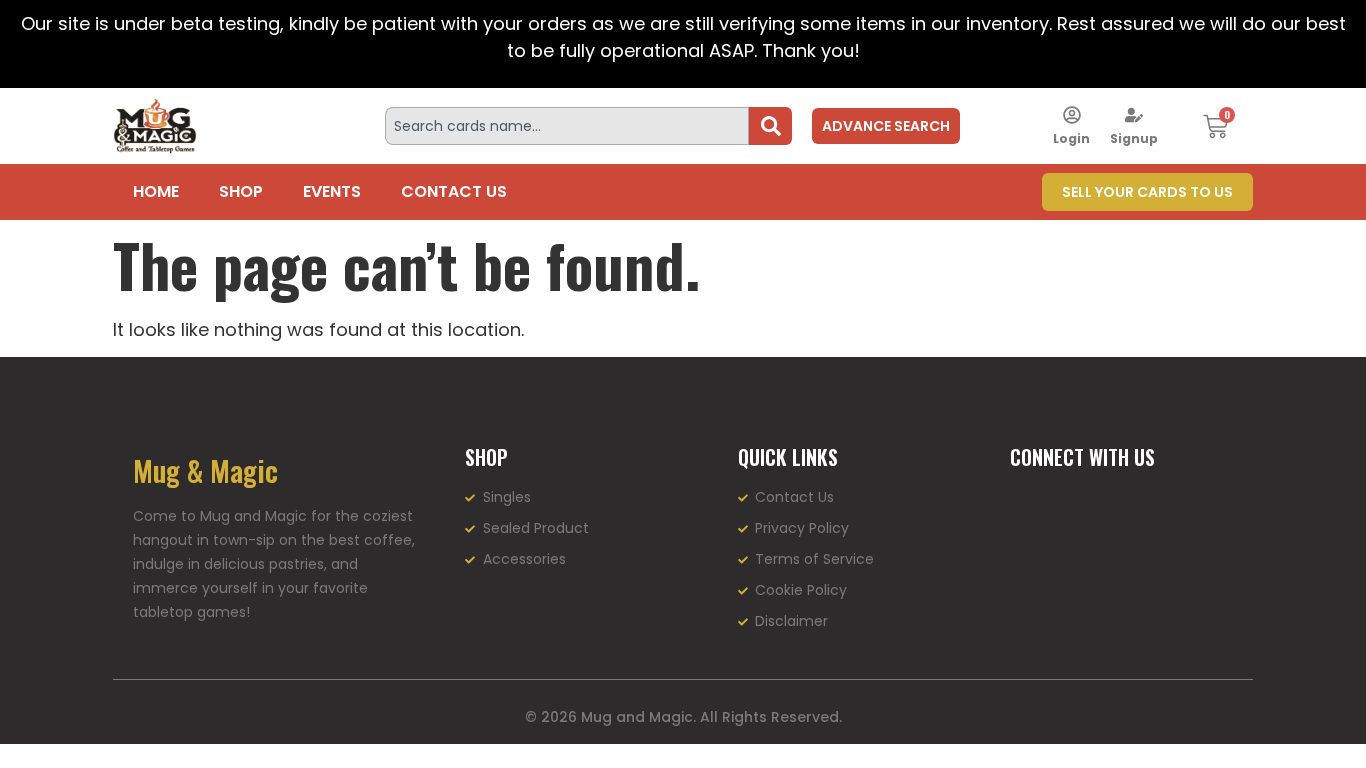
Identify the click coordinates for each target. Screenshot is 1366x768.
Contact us (454, 191)
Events (332, 191)
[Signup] (1134, 115)
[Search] (770, 126)
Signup (1134, 138)
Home (156, 191)
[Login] (1072, 115)
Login (1071, 138)
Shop (241, 191)
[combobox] (567, 126)
